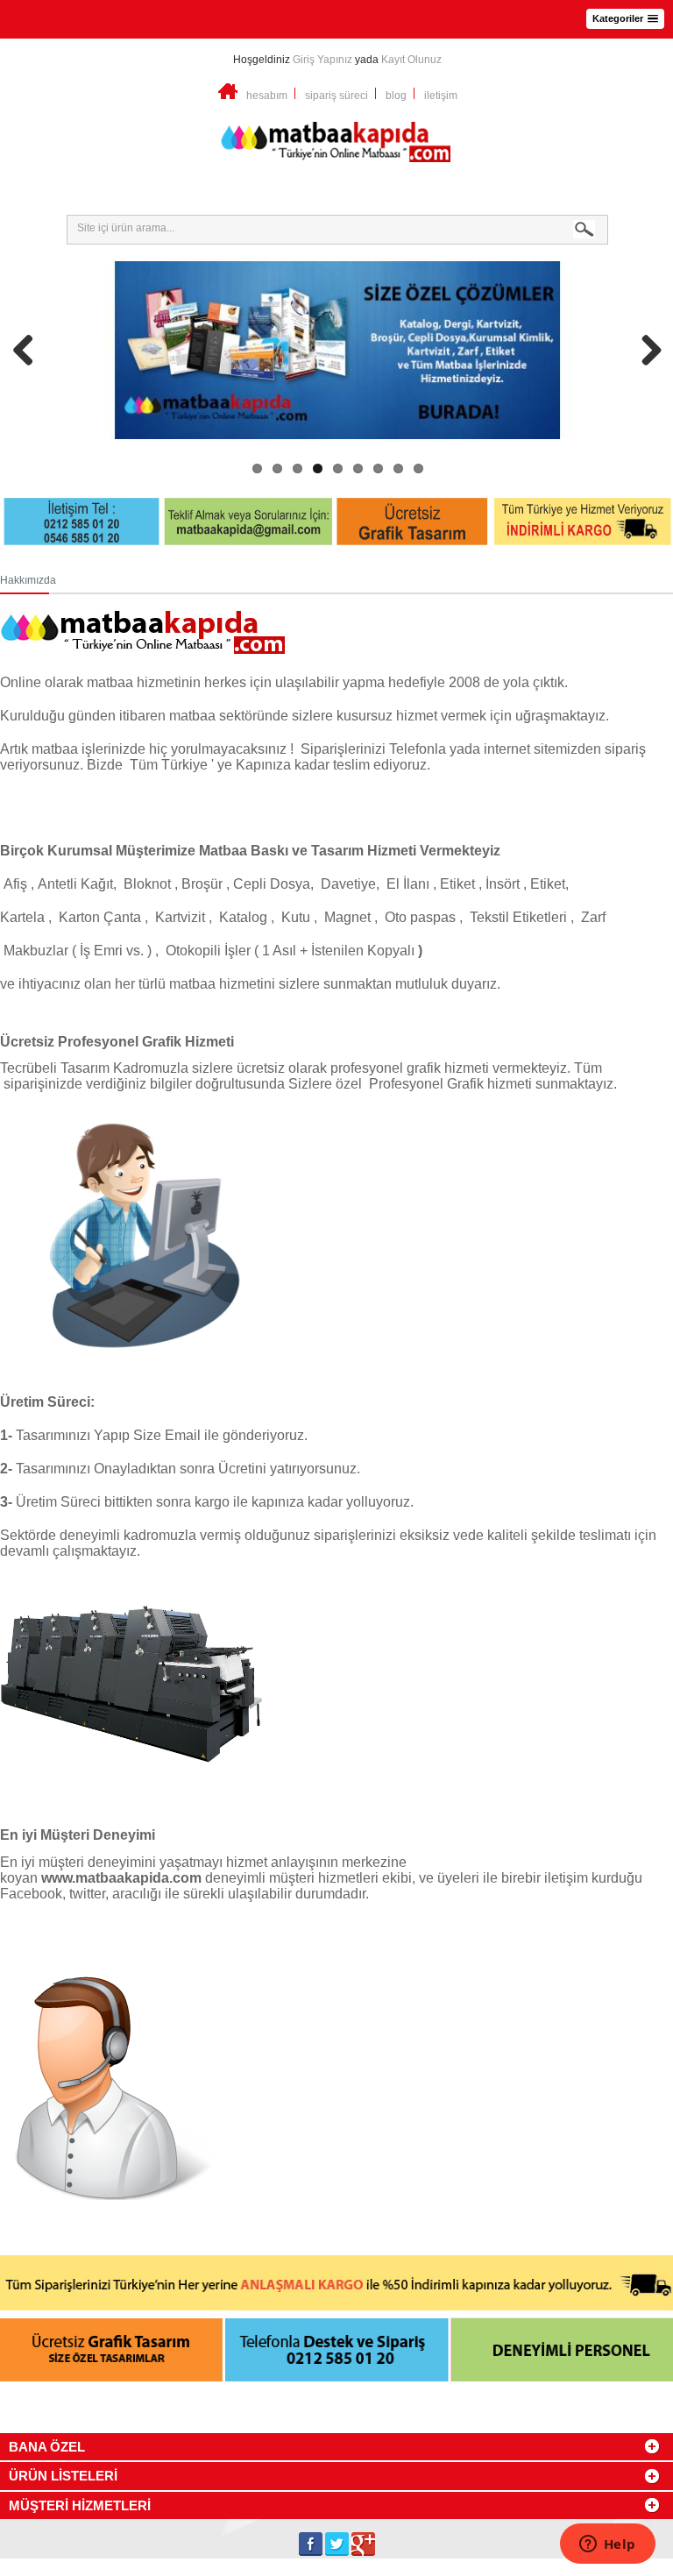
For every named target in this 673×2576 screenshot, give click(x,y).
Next (645, 350)
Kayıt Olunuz (411, 60)
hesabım (267, 96)
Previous (30, 350)
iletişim (441, 96)
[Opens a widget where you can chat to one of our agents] (607, 2545)
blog (396, 96)
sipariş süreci (336, 96)
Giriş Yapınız (322, 60)
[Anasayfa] (228, 96)
